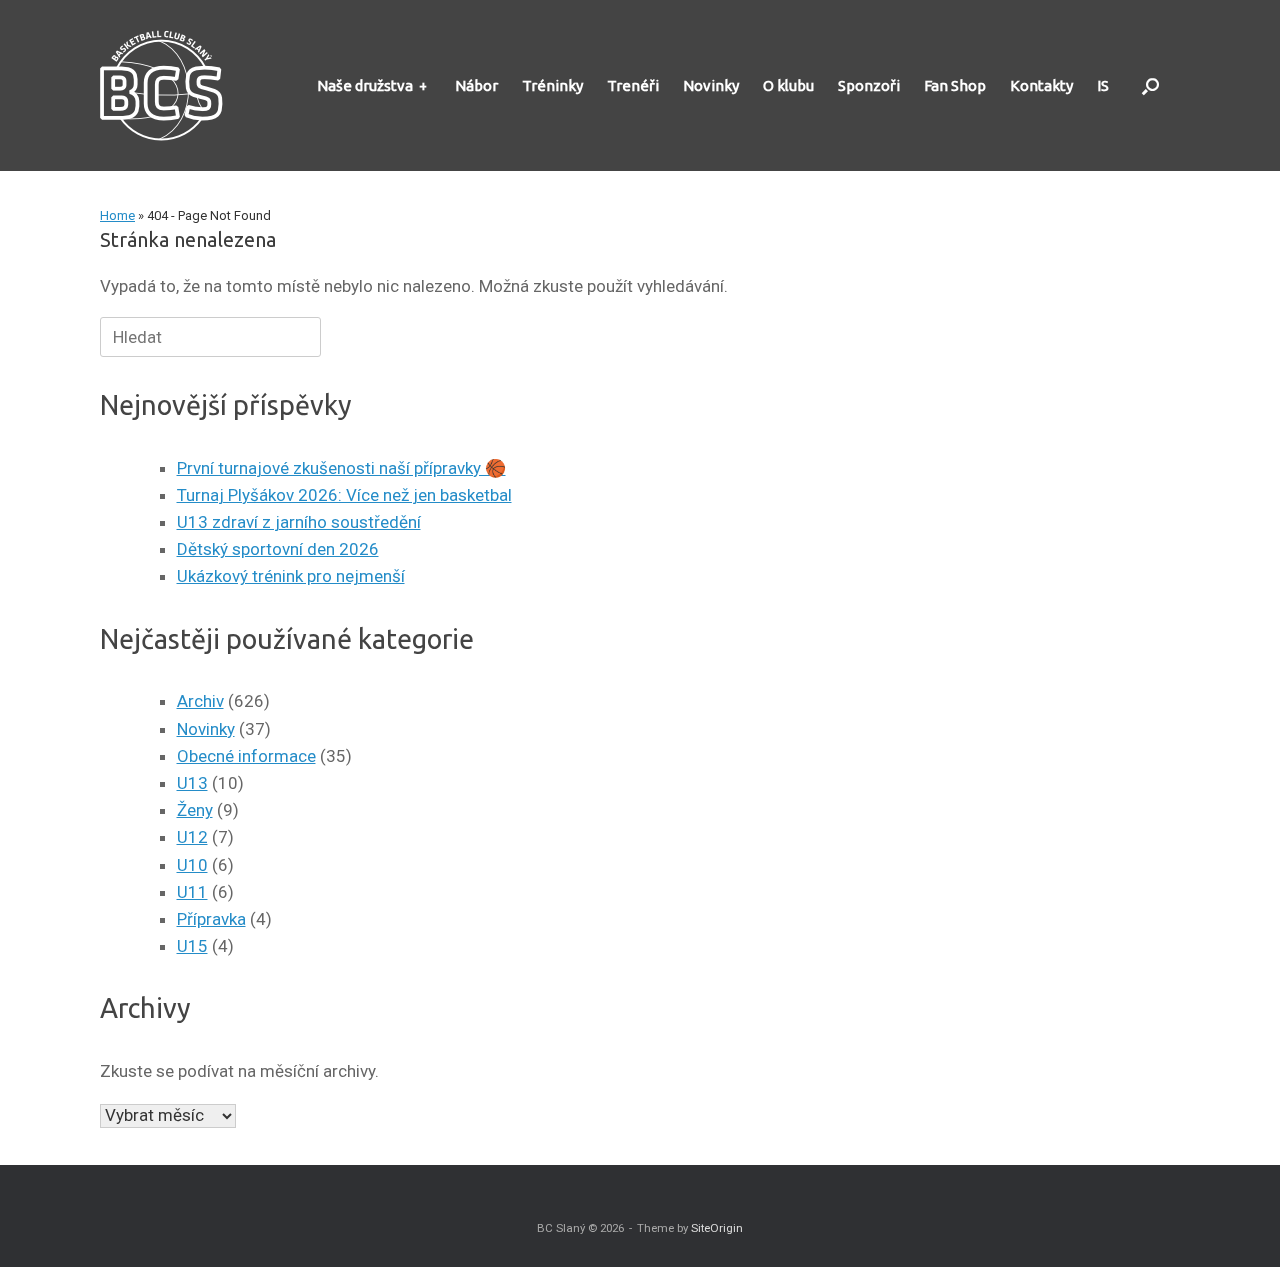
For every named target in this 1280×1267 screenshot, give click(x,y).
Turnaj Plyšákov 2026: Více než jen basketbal (344, 495)
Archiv (200, 701)
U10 (192, 865)
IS (1103, 85)
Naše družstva (365, 85)
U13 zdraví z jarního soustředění (299, 522)
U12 (192, 837)
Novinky (711, 85)
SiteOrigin (717, 1228)
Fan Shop (955, 85)
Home (117, 215)
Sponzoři (869, 85)
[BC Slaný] (167, 85)
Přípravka (211, 919)
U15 (192, 946)
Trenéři (633, 85)
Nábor (476, 85)
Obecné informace (246, 756)
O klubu (788, 85)
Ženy (195, 810)
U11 (192, 892)
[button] (1150, 85)
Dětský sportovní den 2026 (278, 549)
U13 (192, 783)
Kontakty (1041, 85)
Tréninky (552, 85)
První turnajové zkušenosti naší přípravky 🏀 (341, 468)
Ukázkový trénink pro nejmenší (291, 576)
